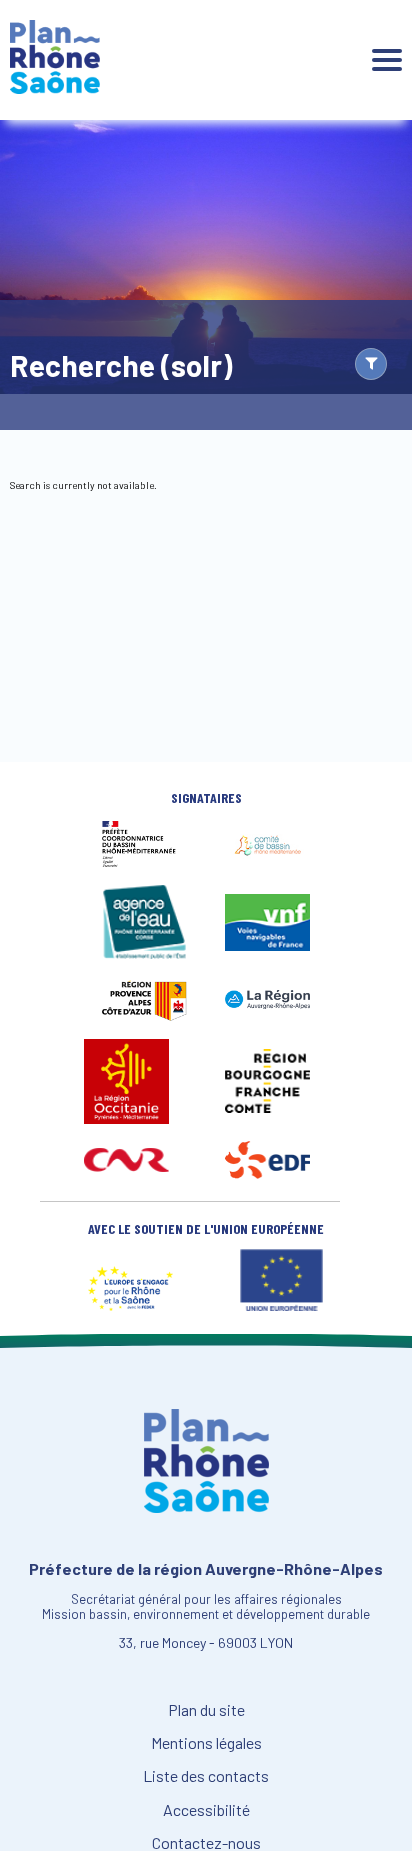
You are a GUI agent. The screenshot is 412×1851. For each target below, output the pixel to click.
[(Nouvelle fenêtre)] (144, 863)
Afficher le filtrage (371, 364)
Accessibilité (206, 1810)
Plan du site (206, 1710)
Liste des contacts (206, 1776)
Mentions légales (206, 1743)
